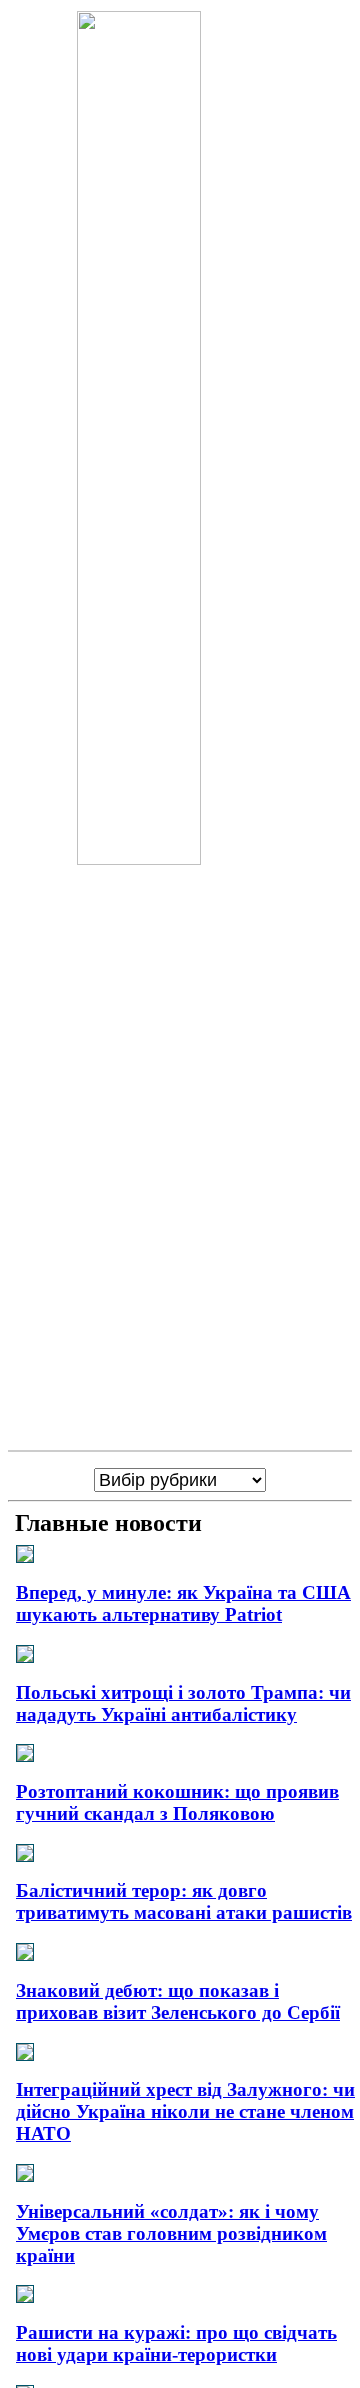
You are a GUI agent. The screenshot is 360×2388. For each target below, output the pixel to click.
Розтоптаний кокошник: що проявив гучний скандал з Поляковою (177, 1802)
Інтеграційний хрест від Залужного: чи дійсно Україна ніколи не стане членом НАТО (185, 2111)
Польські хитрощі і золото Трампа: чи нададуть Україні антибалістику (183, 1703)
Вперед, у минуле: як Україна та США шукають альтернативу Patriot (183, 1603)
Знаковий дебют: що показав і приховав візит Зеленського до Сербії (178, 2001)
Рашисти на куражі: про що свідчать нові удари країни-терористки (176, 2343)
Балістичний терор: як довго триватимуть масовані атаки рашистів (184, 1901)
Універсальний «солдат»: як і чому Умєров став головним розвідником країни (171, 2233)
